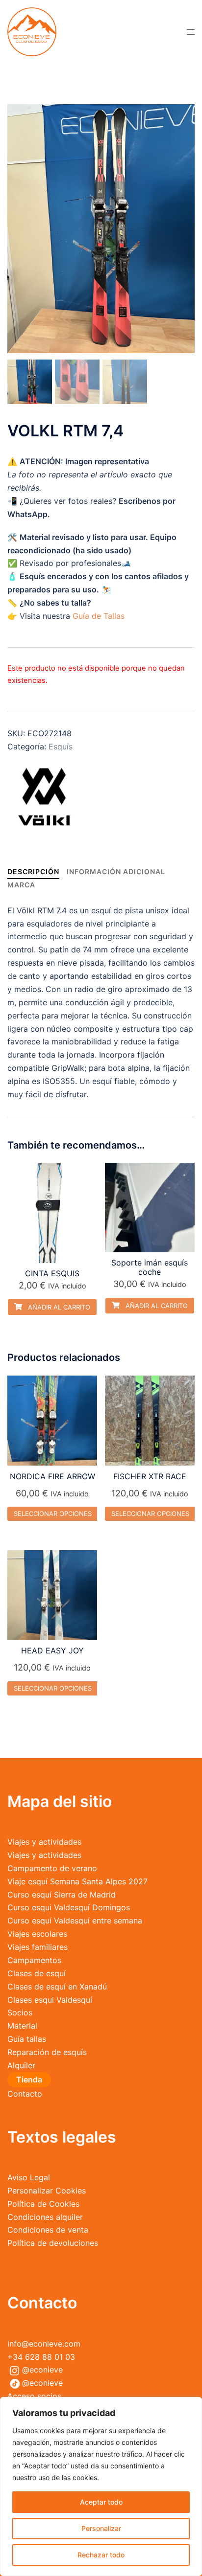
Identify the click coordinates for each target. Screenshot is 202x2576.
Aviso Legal (29, 2177)
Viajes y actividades (44, 1842)
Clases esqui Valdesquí (50, 2000)
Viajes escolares (37, 1934)
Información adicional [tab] (116, 871)
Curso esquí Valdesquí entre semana (75, 1921)
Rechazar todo (101, 2555)
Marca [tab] (21, 885)
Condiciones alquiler (45, 2217)
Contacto (25, 2094)
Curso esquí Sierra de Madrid (62, 1895)
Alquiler (21, 2065)
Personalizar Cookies (47, 2191)
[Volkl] (44, 798)
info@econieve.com (44, 2344)
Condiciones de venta (48, 2230)
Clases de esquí (37, 1973)
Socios (20, 2012)
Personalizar (101, 2528)
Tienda (29, 2079)
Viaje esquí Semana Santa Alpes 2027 (77, 1881)
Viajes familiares (38, 1947)
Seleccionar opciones (53, 1514)
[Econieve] (32, 31)
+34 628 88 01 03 (41, 2357)
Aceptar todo (101, 2502)
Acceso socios (34, 2396)
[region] (101, 2486)
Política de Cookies (43, 2204)
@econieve (42, 2370)
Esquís (61, 746)
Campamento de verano (52, 1868)
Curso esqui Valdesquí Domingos (69, 1907)
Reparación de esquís (47, 2052)
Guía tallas (27, 2039)
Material (22, 2026)
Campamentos (34, 1960)
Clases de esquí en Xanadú (57, 1987)
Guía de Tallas (99, 616)
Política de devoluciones (53, 2243)
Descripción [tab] (33, 871)
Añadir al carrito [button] (58, 1307)
